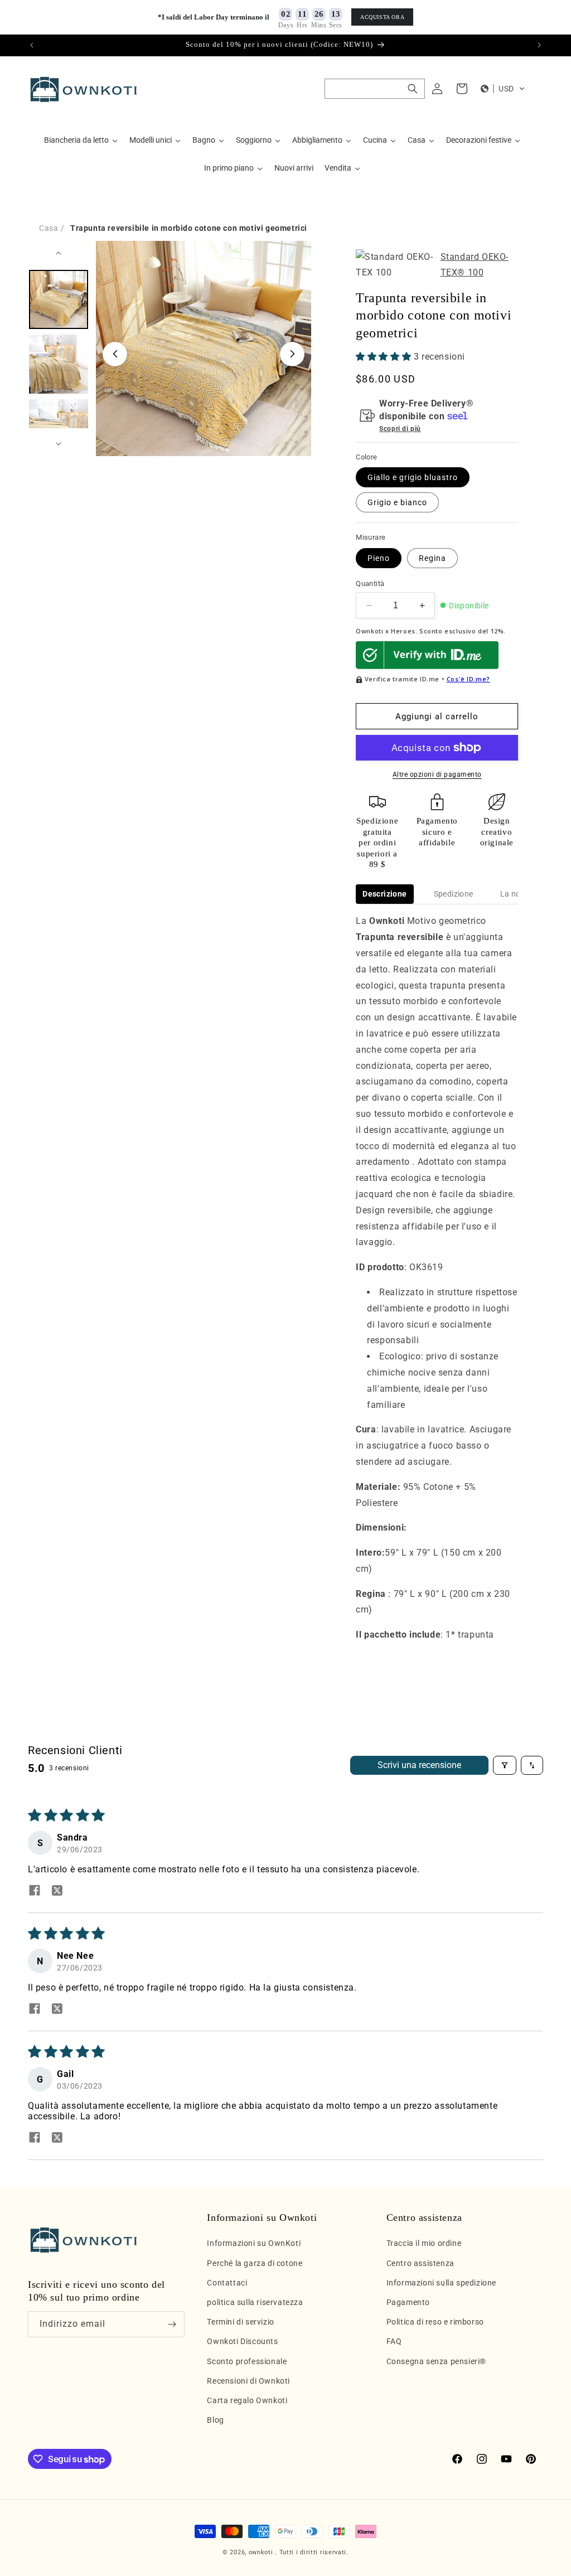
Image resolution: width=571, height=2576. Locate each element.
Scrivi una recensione (419, 1765)
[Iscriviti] (172, 2324)
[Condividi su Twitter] (57, 1891)
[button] (375, 89)
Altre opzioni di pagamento (437, 774)
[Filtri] (505, 1765)
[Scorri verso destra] (292, 354)
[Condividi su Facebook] (35, 1891)
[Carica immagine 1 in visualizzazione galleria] (59, 299)
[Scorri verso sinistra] (115, 354)
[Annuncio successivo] (539, 45)
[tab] (384, 894)
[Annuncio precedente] (32, 45)
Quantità (370, 584)
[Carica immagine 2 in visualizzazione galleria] (59, 364)
